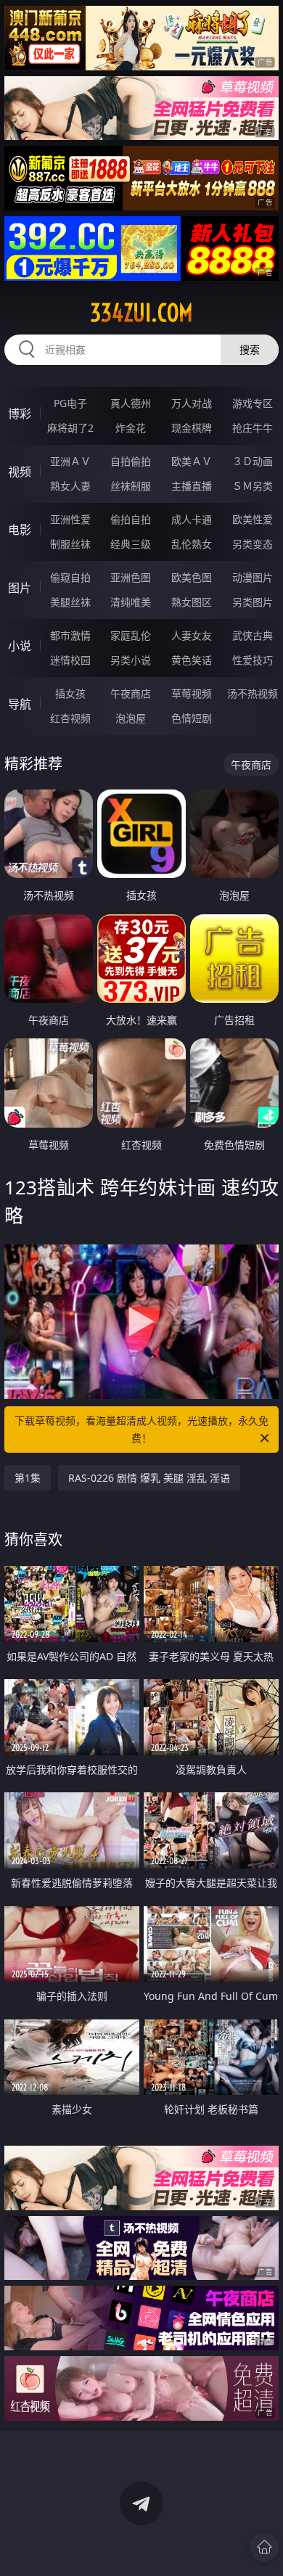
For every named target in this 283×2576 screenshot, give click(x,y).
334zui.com (141, 313)
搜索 (250, 349)
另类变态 (253, 544)
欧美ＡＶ (192, 461)
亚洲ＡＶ (70, 461)
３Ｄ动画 (253, 461)
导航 (20, 704)
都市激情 (70, 635)
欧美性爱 (253, 519)
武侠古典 (253, 635)
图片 (20, 588)
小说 (20, 646)
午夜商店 (131, 693)
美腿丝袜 (70, 602)
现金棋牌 (192, 428)
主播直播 (192, 486)
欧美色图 (192, 577)
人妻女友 (192, 635)
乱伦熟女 (192, 544)
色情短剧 (192, 718)
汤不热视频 (253, 693)
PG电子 (70, 403)
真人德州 (131, 403)
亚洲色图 (131, 577)
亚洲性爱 (70, 519)
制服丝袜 (70, 544)
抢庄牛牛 (253, 428)
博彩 (20, 414)
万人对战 (192, 403)
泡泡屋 (131, 718)
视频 (20, 472)
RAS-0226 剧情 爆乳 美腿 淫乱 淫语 (149, 1478)
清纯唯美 (131, 602)
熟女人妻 (70, 486)
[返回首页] (264, 2547)
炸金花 (131, 428)
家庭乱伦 (131, 635)
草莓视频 (192, 693)
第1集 (28, 1478)
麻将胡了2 (70, 428)
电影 (20, 530)
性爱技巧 (253, 660)
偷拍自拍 (131, 519)
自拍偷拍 (131, 461)
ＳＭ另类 (253, 486)
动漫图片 (253, 577)
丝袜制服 (131, 486)
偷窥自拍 (70, 577)
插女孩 (70, 693)
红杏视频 (70, 718)
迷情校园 (70, 660)
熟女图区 (192, 602)
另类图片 (253, 602)
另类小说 (131, 660)
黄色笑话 (192, 660)
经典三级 (131, 544)
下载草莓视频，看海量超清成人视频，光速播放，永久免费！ (141, 1429)
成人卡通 (192, 519)
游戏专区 (253, 403)
